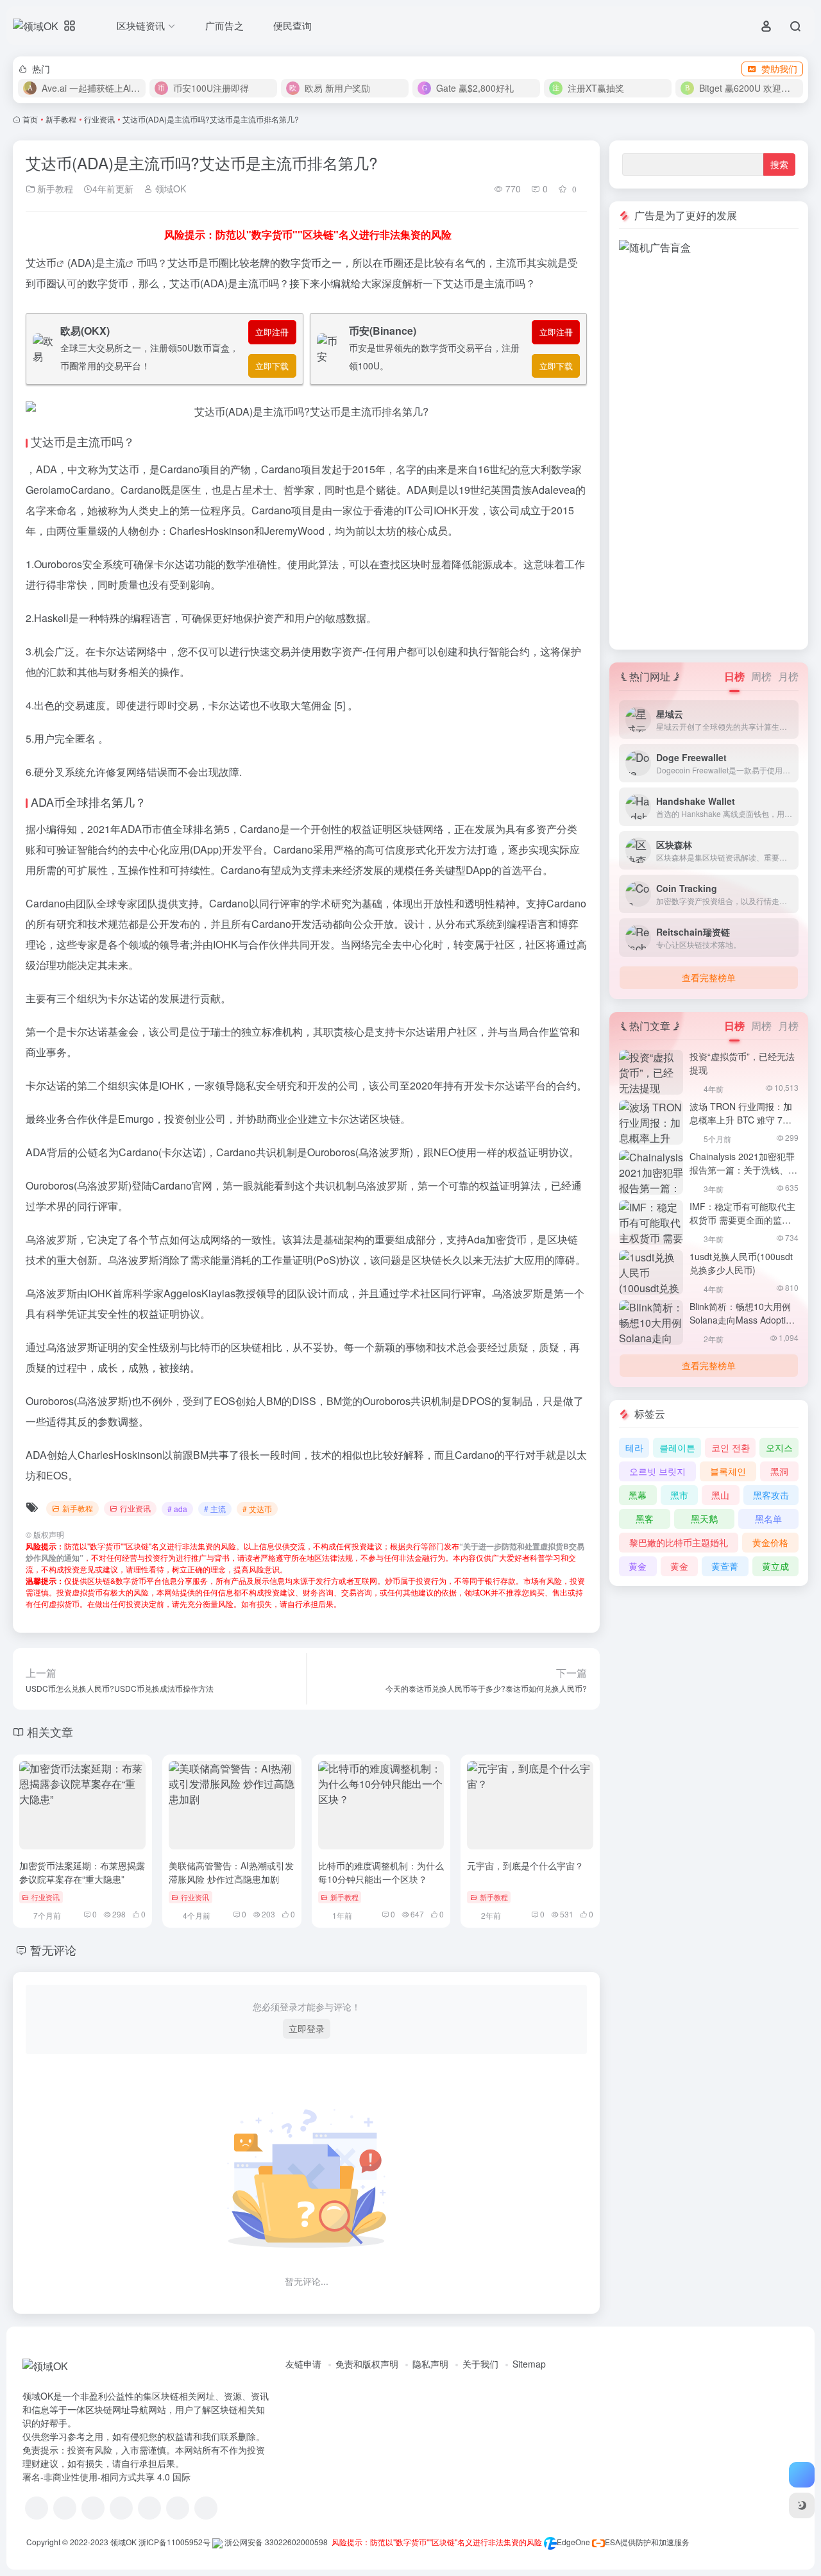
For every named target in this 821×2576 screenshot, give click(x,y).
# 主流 (215, 1509)
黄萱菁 (725, 1566)
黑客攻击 (771, 1495)
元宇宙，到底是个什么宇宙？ (525, 1865)
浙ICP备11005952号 (174, 2542)
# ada (177, 1509)
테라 (634, 1447)
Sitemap (529, 2364)
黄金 (638, 1566)
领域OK (169, 189)
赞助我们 (779, 69)
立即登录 (307, 2028)
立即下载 (272, 366)
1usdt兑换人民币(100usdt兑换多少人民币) (741, 1263)
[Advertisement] (709, 448)
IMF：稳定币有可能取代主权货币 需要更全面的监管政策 (742, 1220)
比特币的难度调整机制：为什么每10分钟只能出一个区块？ (381, 1872)
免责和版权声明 (367, 2364)
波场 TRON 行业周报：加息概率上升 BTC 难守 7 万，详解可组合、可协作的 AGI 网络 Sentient (743, 1126)
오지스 (779, 1447)
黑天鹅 (704, 1519)
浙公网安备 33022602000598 (275, 2542)
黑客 (645, 1519)
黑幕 (638, 1495)
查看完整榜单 (709, 977)
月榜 (788, 676)
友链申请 (303, 2364)
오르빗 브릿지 (657, 1471)
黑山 (720, 1495)
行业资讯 (99, 119)
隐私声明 (430, 2364)
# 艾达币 (257, 1509)
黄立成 (775, 1566)
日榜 (734, 676)
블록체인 (728, 1471)
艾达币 (41, 263)
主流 (115, 263)
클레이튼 (677, 1447)
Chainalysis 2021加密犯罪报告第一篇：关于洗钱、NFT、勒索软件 (742, 1170)
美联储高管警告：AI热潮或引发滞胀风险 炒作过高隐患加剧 (231, 1872)
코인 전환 (731, 1447)
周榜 (761, 676)
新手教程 (61, 119)
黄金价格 (770, 1542)
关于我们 (480, 2364)
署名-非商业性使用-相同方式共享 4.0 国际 (106, 2477)
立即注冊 (272, 332)
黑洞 (779, 1471)
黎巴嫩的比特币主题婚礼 (679, 1542)
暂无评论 (53, 1949)
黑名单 (768, 1519)
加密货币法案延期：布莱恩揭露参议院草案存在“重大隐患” (82, 1872)
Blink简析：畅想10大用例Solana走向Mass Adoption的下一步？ (743, 1320)
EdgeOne (573, 2542)
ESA (613, 2542)
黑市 (679, 1495)
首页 (30, 119)
